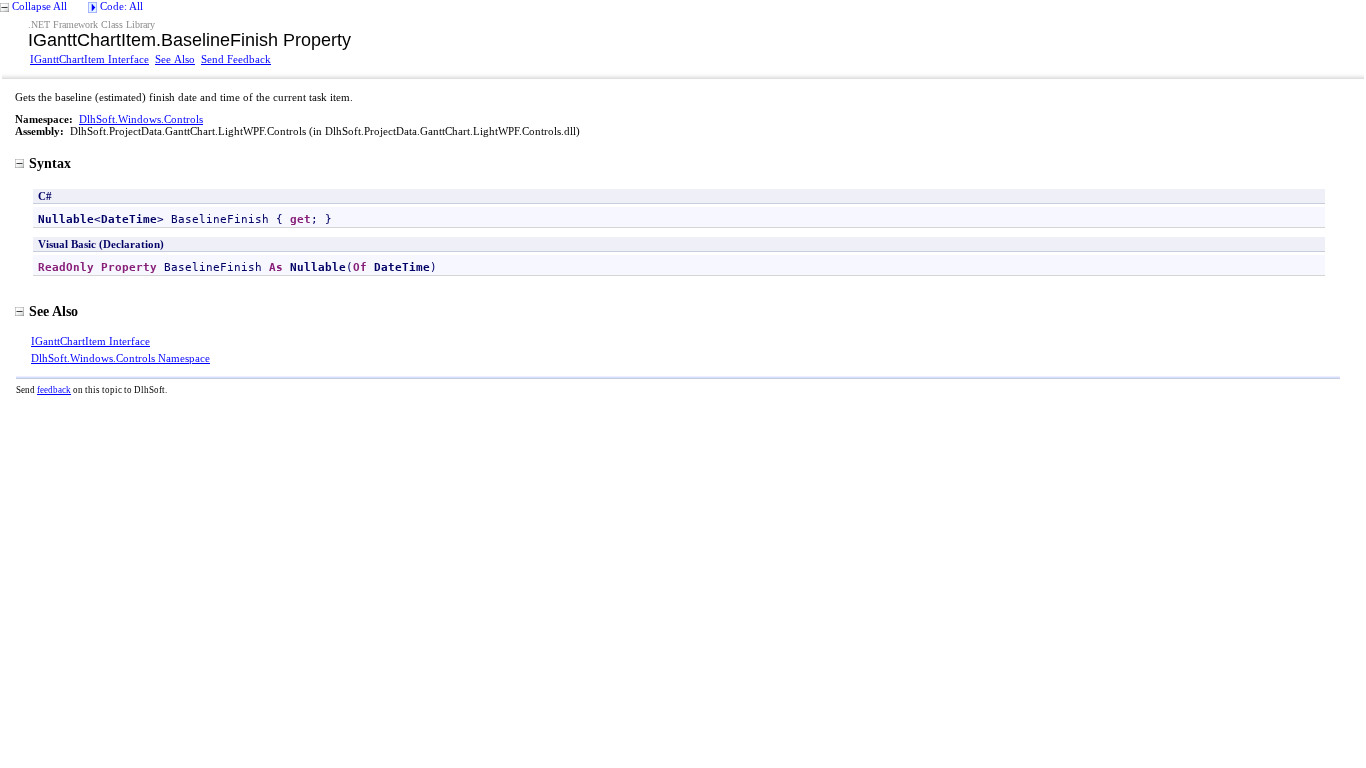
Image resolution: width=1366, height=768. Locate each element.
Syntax (50, 163)
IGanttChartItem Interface (89, 59)
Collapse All (39, 6)
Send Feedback (236, 59)
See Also (175, 59)
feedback (54, 390)
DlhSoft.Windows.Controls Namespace (120, 358)
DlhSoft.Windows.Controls (141, 119)
